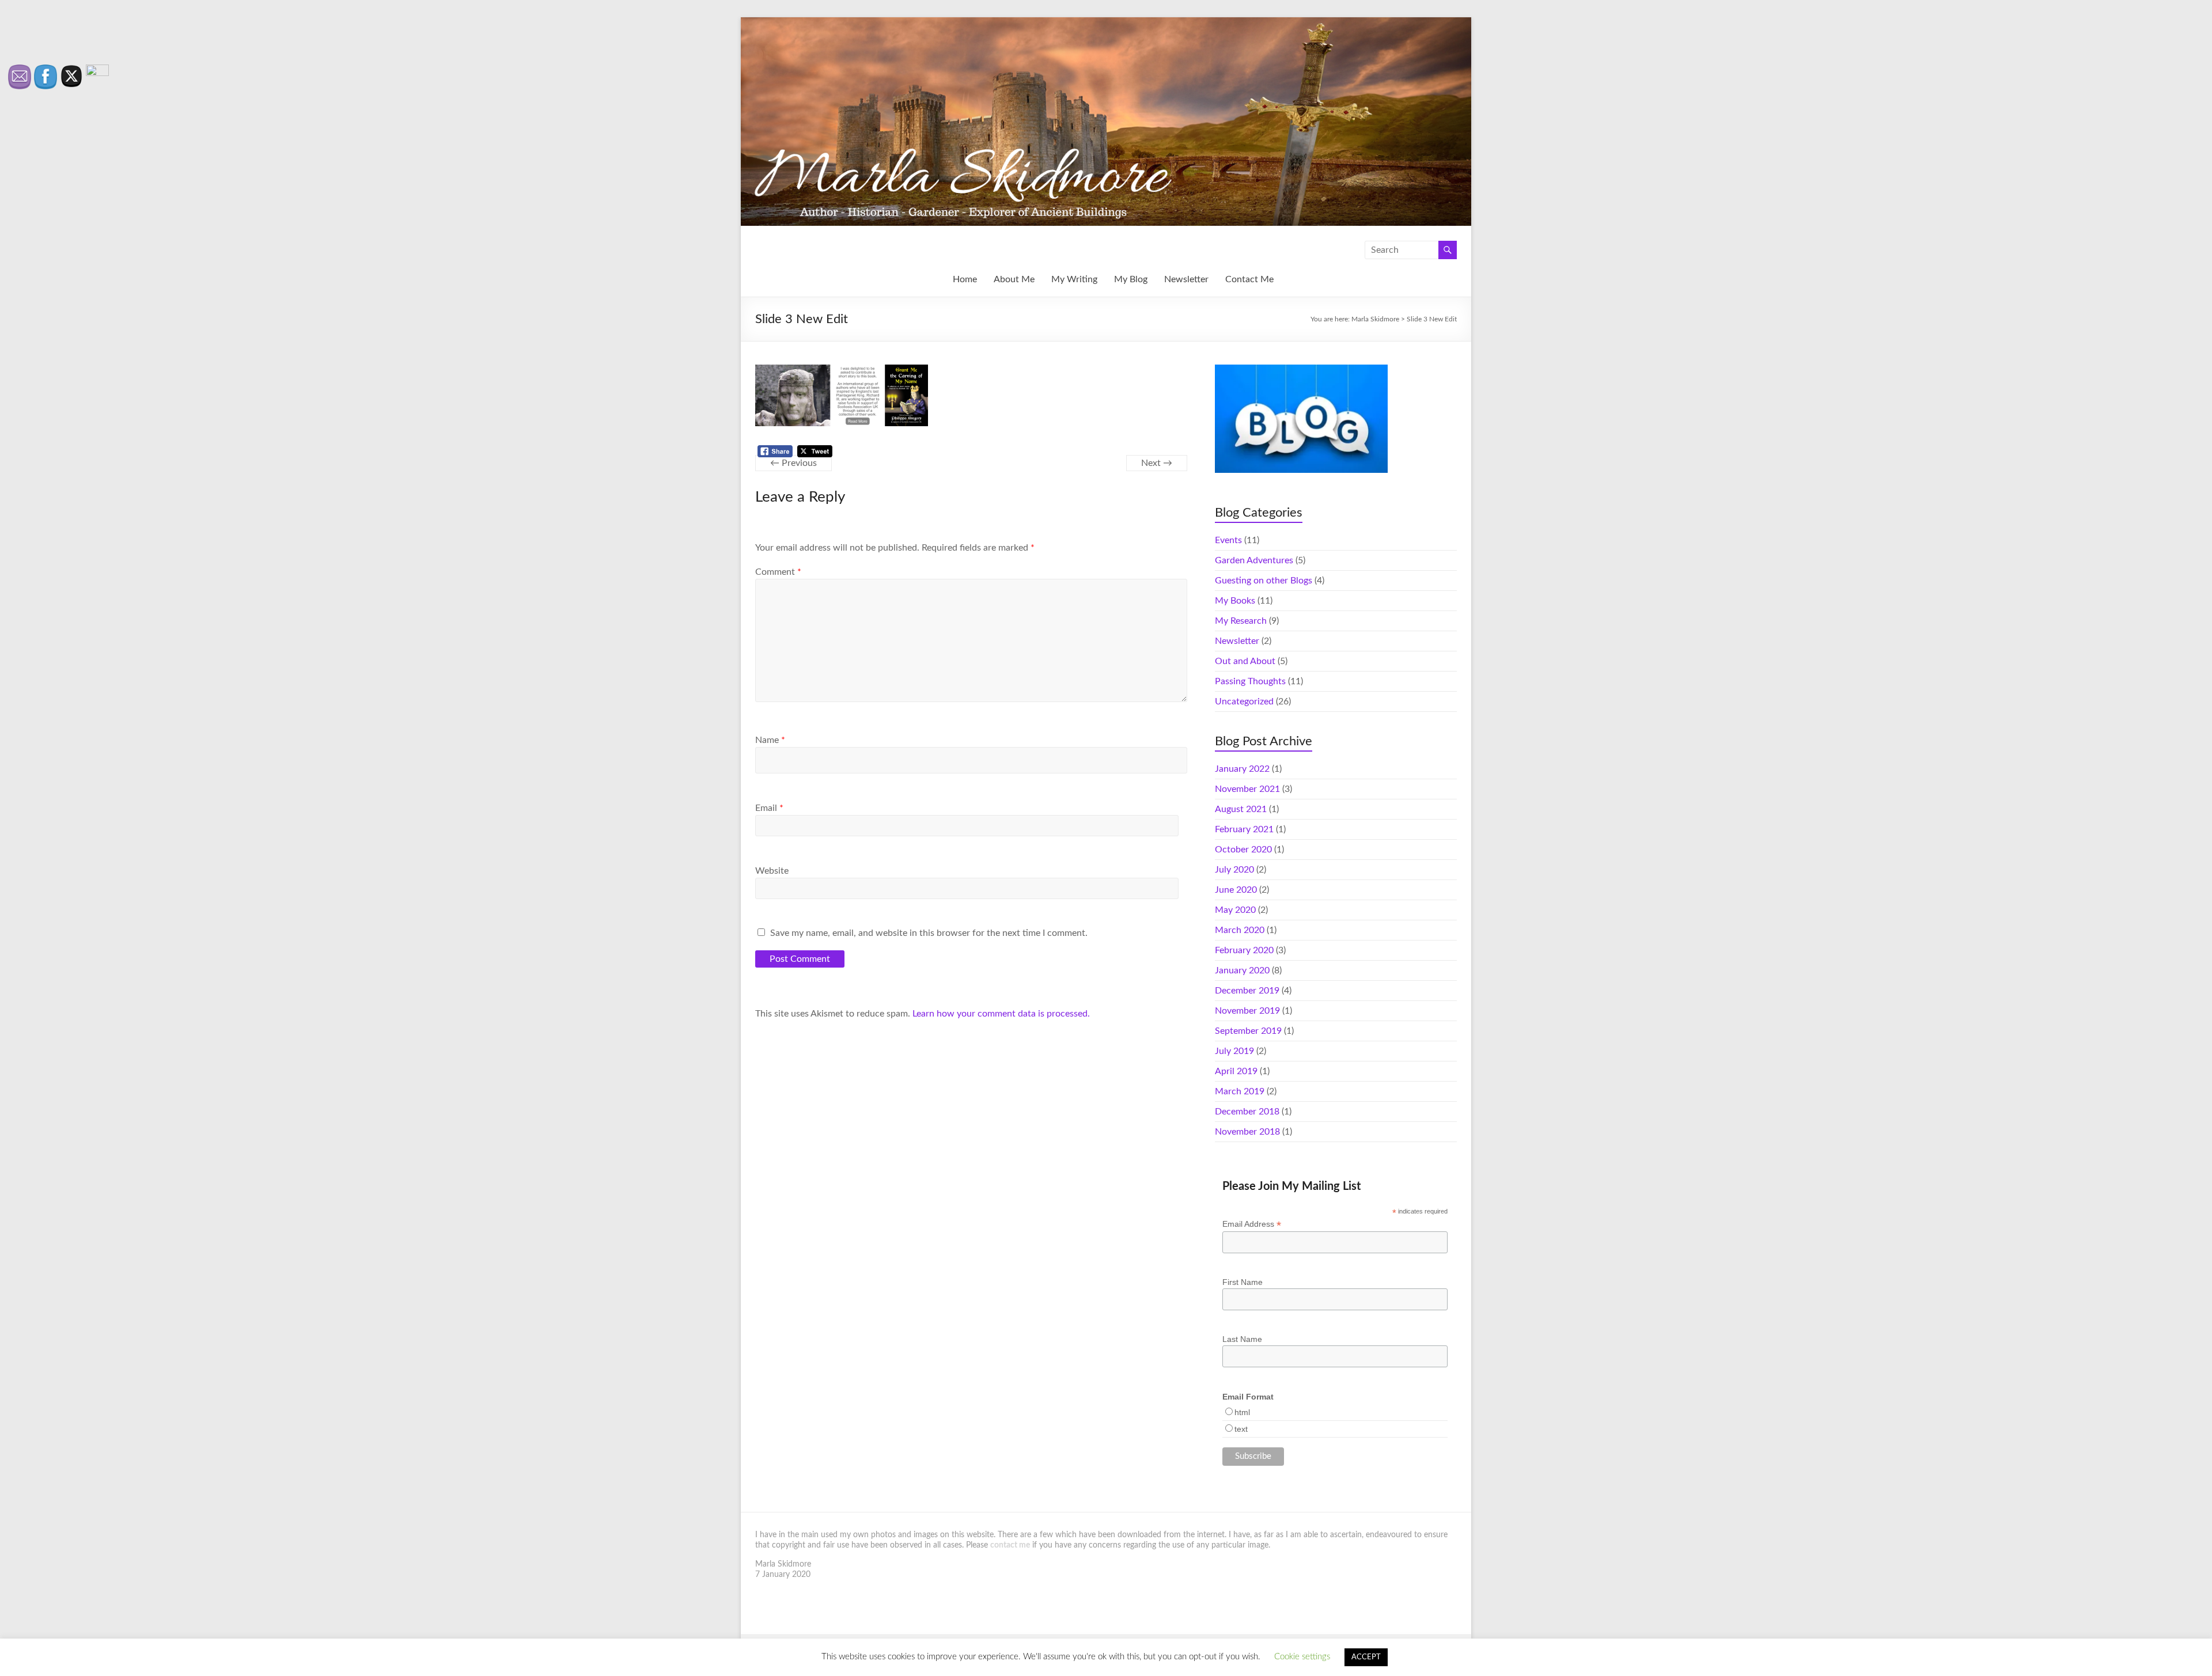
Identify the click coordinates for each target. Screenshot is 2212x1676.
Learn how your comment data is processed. (1001, 1014)
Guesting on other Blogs (1264, 581)
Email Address (1252, 1224)
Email (769, 808)
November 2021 (1247, 789)
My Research (1241, 621)
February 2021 (1244, 829)
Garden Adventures (1254, 560)
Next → (1157, 463)
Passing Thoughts (1250, 681)
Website (772, 871)
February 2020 (1244, 950)
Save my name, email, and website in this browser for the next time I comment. (929, 933)
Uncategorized (1244, 702)
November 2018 (1247, 1132)
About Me (1014, 279)
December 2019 (1247, 991)
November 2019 (1247, 1011)
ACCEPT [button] (1366, 1657)
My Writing (1074, 279)
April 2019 (1236, 1071)
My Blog (1131, 279)
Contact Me (1249, 279)
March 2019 (1240, 1091)
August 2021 (1241, 809)
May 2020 (1235, 910)
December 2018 (1247, 1112)
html (1242, 1412)
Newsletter (1186, 279)
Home (965, 279)
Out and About (1245, 661)
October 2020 (1243, 850)
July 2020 (1234, 870)
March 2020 (1240, 930)
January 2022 (1242, 769)
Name (770, 740)
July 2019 (1234, 1051)
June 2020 (1236, 890)
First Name (1243, 1282)
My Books (1235, 601)
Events (1228, 540)
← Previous (793, 463)
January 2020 (1242, 970)
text (1241, 1429)
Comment (778, 572)
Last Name (1242, 1339)
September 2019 (1248, 1031)
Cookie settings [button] (1302, 1657)
